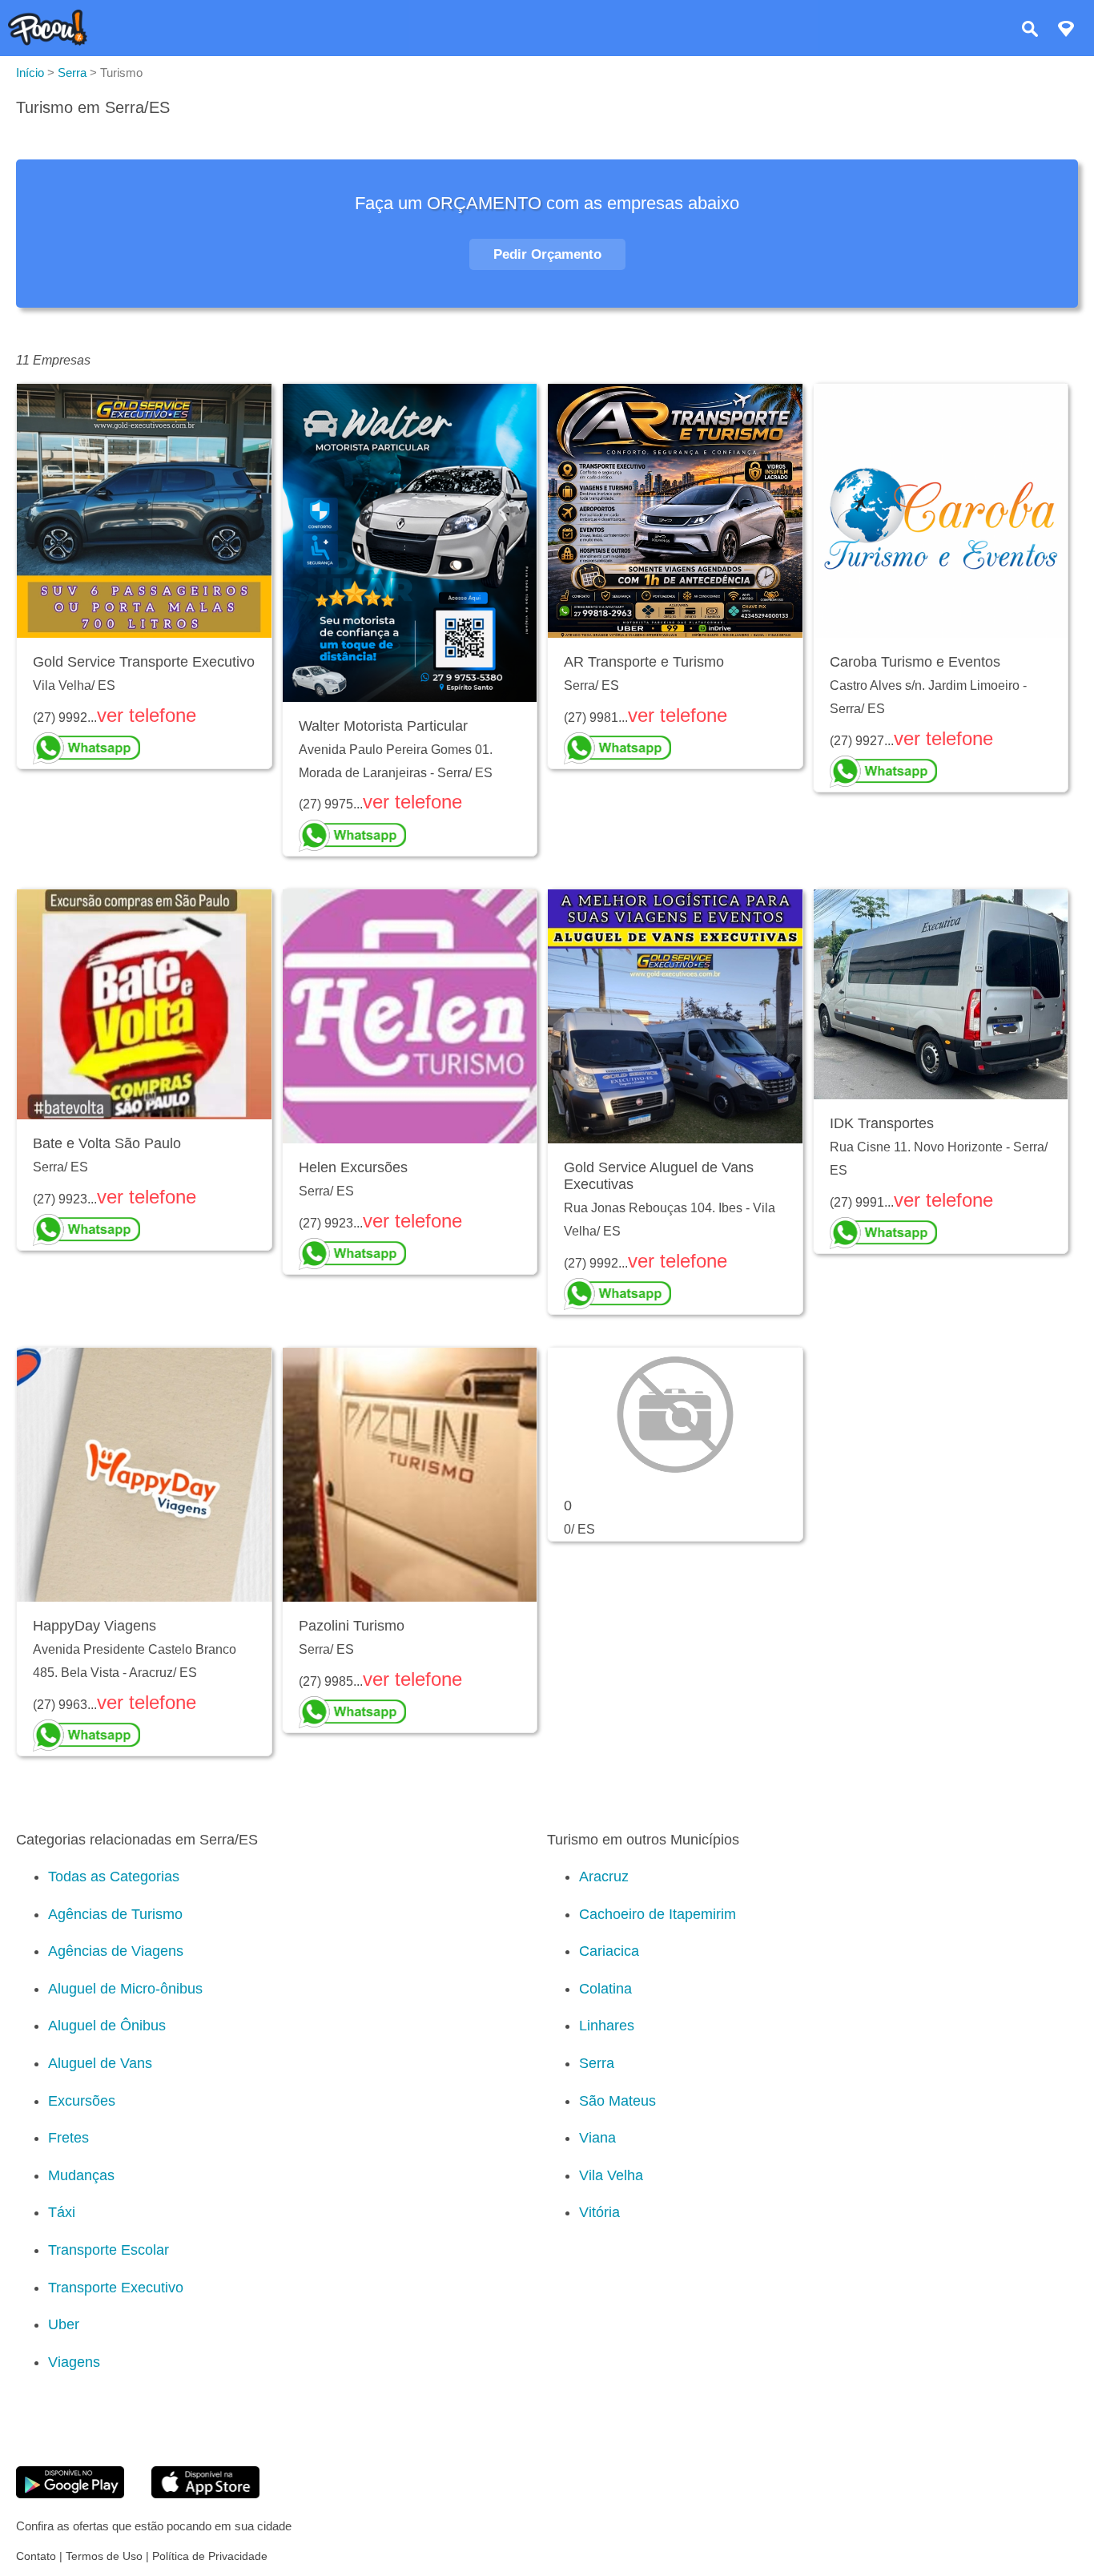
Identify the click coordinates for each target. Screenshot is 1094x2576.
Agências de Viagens (116, 1951)
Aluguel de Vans (100, 2063)
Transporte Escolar (109, 2250)
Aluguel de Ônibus (107, 2026)
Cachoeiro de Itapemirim (658, 1914)
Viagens (74, 2362)
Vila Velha (611, 2175)
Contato (36, 2556)
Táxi (62, 2212)
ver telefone (147, 715)
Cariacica (609, 1951)
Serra (597, 2063)
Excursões (82, 2101)
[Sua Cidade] (1066, 31)
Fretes (68, 2138)
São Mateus (617, 2101)
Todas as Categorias (114, 1877)
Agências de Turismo (115, 1914)
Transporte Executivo (116, 2288)
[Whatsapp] (144, 748)
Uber (64, 2324)
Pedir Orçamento (547, 254)
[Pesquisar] (1030, 31)
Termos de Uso (104, 2556)
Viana (597, 2138)
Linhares (607, 2026)
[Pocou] (48, 41)
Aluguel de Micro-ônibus (125, 1989)
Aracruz (604, 1877)
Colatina (605, 1989)
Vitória (599, 2212)
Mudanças (81, 2175)
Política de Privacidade (210, 2556)
